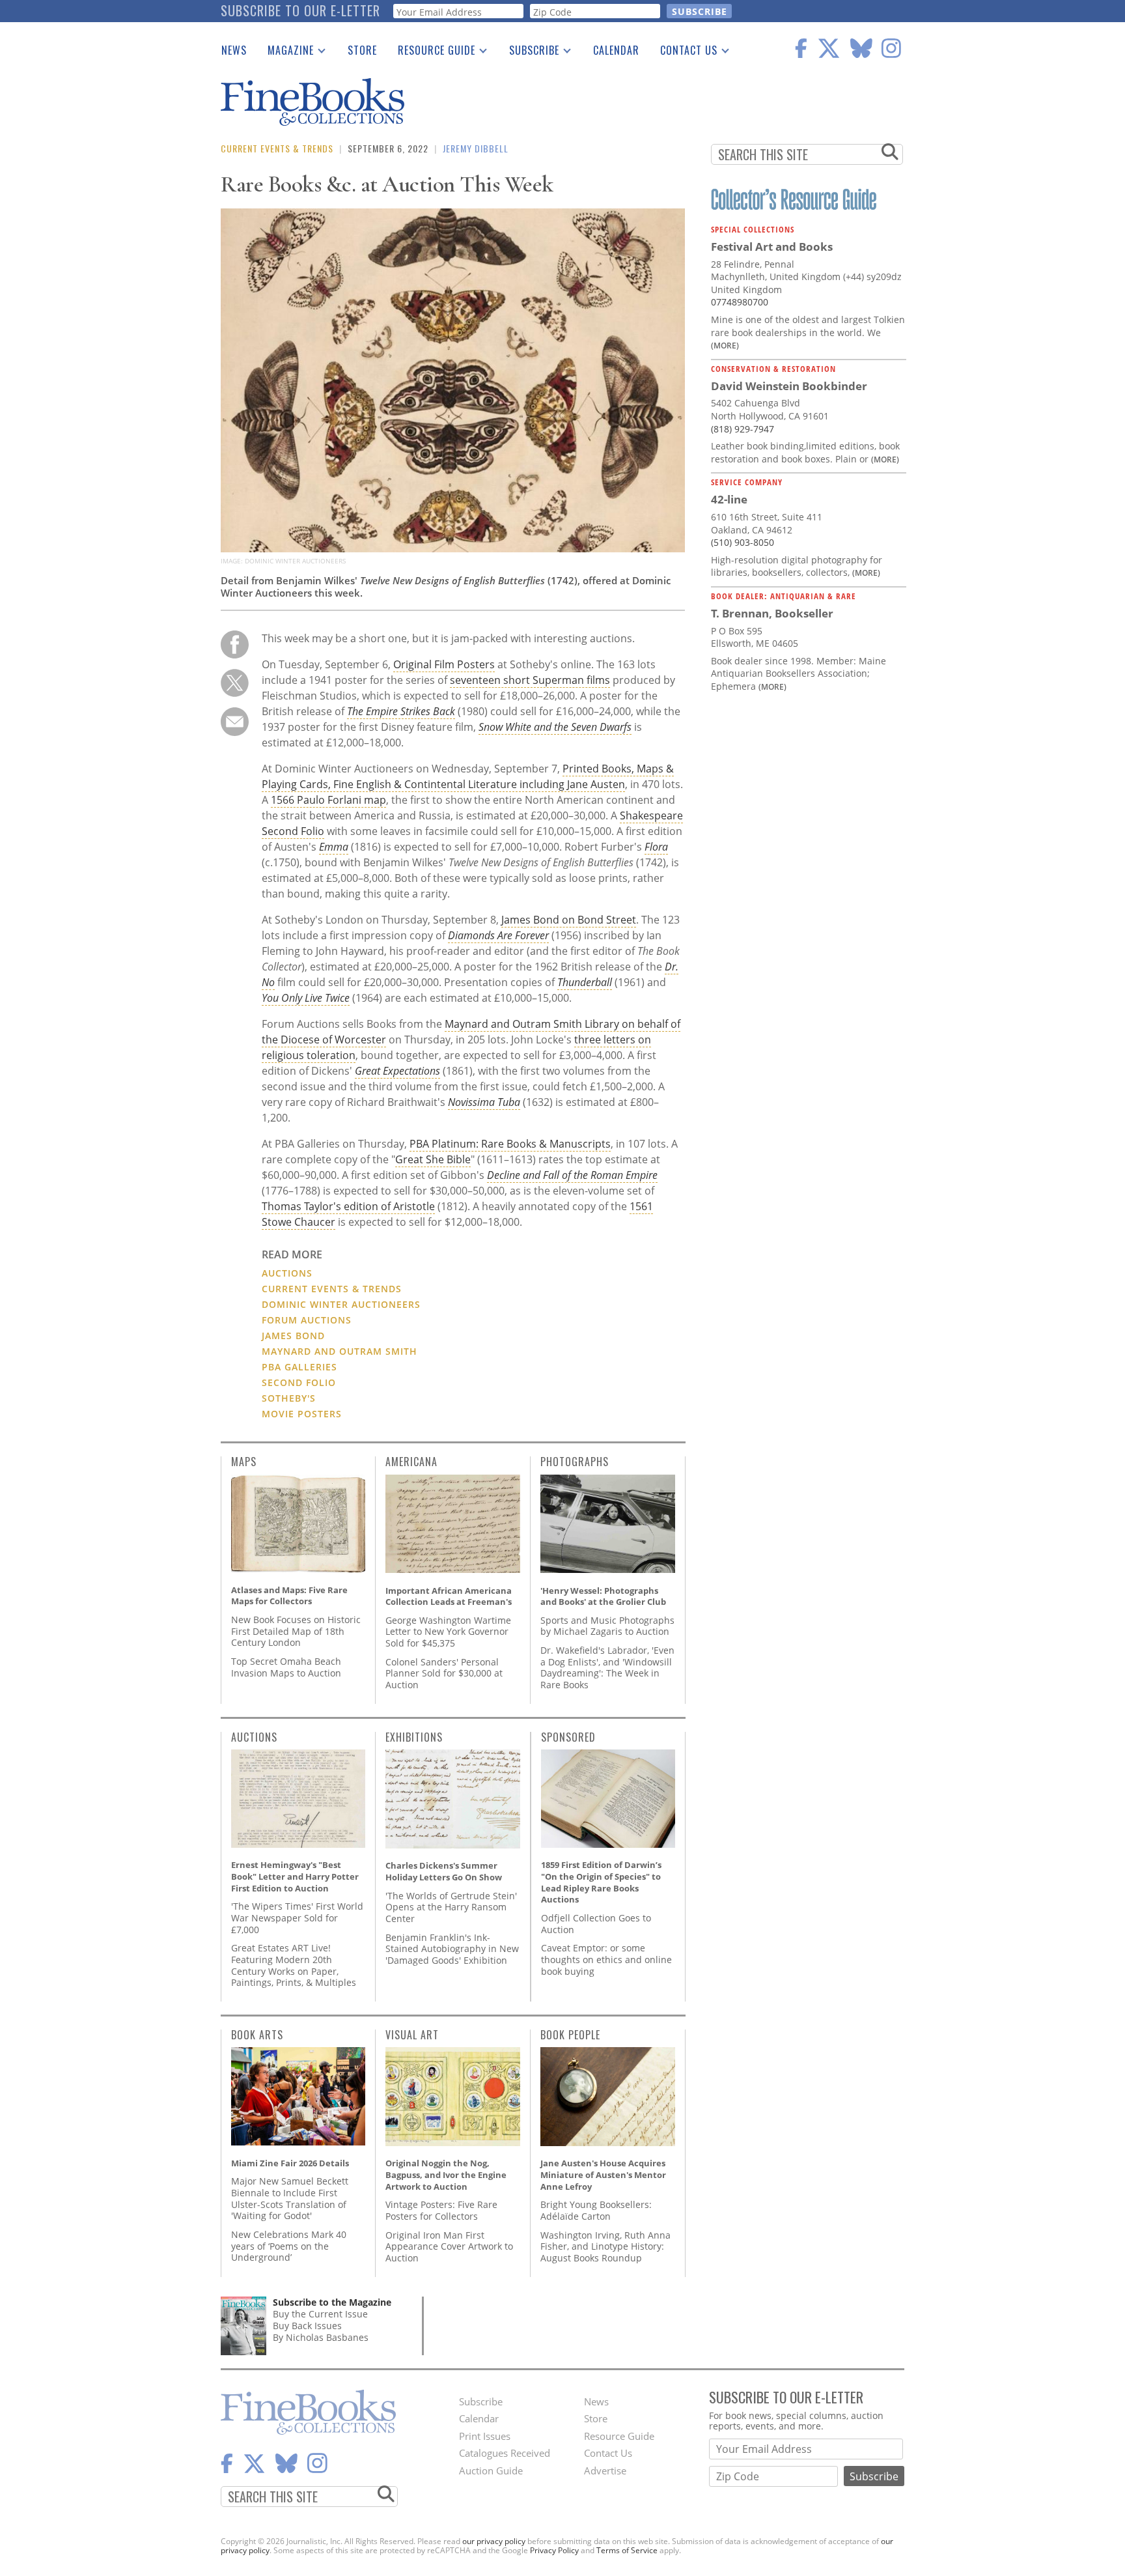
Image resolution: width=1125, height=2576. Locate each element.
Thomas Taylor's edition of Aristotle (348, 1206)
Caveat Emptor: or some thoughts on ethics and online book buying (606, 1959)
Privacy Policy (554, 2550)
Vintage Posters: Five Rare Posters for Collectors (441, 2210)
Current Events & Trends (277, 148)
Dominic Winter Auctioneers (341, 1304)
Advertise (605, 2470)
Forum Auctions (307, 1320)
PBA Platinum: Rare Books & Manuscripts (510, 1144)
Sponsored (568, 1737)
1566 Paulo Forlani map (328, 800)
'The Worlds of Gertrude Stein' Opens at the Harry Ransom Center (451, 1907)
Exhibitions (414, 1737)
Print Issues (485, 2436)
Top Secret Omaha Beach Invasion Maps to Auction (286, 1667)
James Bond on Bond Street (569, 920)
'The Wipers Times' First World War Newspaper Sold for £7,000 (297, 1918)
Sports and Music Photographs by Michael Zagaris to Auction (607, 1626)
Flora (656, 847)
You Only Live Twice (306, 998)
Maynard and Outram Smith (340, 1351)
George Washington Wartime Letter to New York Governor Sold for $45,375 (448, 1632)
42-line (729, 499)
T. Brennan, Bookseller (772, 613)
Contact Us (684, 53)
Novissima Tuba (484, 1102)
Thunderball (585, 982)
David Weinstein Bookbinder (789, 386)
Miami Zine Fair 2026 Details (290, 2163)
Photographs (575, 1462)
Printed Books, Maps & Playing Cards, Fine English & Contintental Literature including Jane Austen (468, 776)
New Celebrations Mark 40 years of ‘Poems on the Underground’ (289, 2246)
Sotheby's (289, 1398)
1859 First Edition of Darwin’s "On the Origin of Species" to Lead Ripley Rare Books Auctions (601, 1882)
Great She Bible (433, 1159)
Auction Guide (491, 2470)
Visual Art (412, 2035)
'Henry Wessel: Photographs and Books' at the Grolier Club (603, 1596)
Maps (244, 1462)
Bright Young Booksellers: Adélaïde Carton (596, 2210)
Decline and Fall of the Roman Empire (572, 1175)
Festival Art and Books (772, 247)
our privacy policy (494, 2541)
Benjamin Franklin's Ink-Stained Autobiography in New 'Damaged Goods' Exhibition (452, 1949)
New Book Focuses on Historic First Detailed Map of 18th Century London (296, 1631)
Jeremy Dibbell (476, 148)
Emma (334, 847)
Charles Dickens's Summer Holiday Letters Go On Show (444, 1871)
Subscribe (529, 53)
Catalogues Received (505, 2453)
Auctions (287, 1273)
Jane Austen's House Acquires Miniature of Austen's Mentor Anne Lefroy (603, 2174)
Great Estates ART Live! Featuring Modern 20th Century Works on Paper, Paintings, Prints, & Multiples (294, 1965)
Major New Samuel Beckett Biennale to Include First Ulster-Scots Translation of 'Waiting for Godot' (290, 2198)
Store (362, 50)
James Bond (293, 1336)
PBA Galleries (299, 1367)
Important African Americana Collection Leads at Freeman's (449, 1596)
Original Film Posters (444, 664)
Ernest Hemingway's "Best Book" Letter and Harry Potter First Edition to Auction (295, 1876)
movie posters (302, 1414)
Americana (411, 1462)
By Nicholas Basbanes (321, 2337)
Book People (570, 2035)
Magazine (285, 53)
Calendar (616, 50)
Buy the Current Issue (320, 2314)
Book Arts (257, 2035)
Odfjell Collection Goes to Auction (596, 1924)
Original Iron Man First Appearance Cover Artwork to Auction (449, 2246)
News (234, 50)
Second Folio (299, 1382)
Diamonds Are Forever (498, 935)
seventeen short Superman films (530, 680)
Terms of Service (627, 2550)
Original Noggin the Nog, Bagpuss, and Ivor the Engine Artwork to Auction (446, 2174)
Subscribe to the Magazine (332, 2302)
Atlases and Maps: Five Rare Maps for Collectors (289, 1596)
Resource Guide (431, 53)
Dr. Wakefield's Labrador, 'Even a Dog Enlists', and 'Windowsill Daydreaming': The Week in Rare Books (607, 1667)
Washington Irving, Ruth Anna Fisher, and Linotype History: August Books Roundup (605, 2246)
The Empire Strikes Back (401, 711)
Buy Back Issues (307, 2326)
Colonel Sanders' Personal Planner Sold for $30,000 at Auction (444, 1673)
